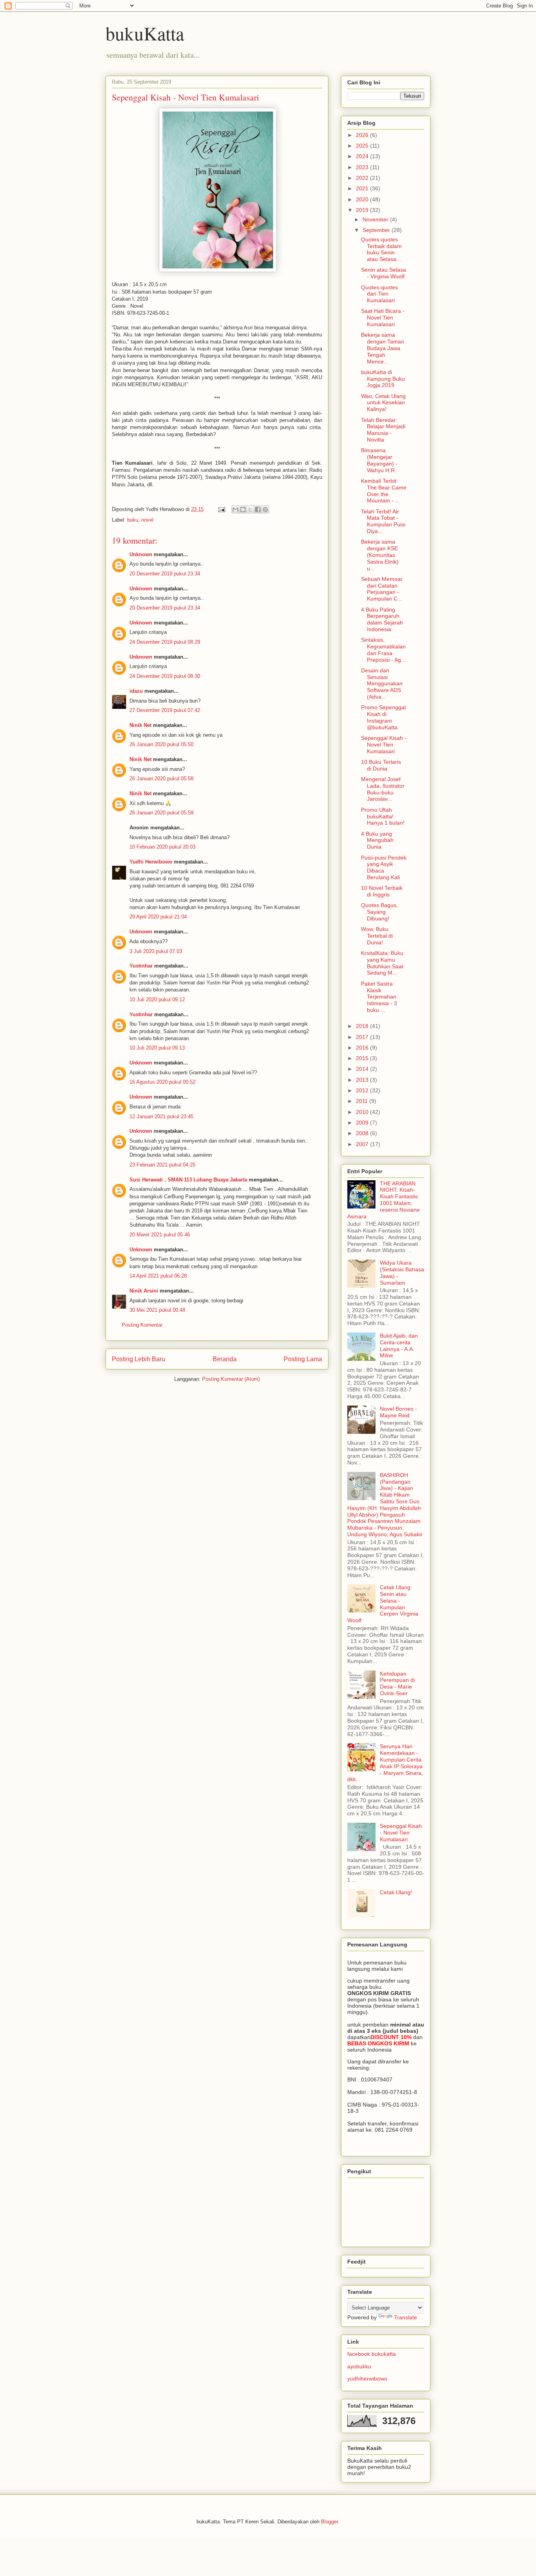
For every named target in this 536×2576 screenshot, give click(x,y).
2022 (363, 178)
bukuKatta (145, 33)
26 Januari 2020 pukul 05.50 (161, 744)
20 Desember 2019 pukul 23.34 (165, 574)
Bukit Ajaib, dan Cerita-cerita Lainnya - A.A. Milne (399, 1346)
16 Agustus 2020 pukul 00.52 (162, 1082)
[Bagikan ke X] (250, 509)
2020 (363, 199)
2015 (363, 1058)
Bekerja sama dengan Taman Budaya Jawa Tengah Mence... (383, 348)
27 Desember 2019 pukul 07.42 (165, 710)
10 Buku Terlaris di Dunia (381, 765)
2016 (363, 1048)
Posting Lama (303, 1359)
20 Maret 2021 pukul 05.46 (160, 1235)
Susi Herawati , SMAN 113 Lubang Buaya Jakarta (188, 1180)
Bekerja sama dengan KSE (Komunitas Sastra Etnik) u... (380, 555)
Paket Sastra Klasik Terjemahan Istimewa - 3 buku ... (379, 997)
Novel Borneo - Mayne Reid (398, 1412)
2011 (363, 1101)
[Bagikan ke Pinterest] (265, 509)
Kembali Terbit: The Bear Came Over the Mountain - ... (384, 491)
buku (133, 520)
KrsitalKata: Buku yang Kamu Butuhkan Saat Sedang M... (382, 963)
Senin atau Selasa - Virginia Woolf (384, 273)
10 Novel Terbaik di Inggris (382, 891)
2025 (363, 146)
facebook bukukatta (372, 2354)
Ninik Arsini (144, 1291)
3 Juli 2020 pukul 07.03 (156, 951)
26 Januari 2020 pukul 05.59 (161, 813)
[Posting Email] (221, 509)
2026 (363, 135)
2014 (363, 1069)
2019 (363, 210)
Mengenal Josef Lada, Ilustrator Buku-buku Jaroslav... (383, 789)
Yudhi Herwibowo (151, 862)
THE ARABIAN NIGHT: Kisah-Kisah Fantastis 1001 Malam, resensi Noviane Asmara (384, 1200)
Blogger (329, 2522)
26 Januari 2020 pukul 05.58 (161, 779)
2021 (363, 188)
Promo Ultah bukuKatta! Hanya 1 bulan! (383, 816)
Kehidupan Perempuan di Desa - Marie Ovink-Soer (397, 1683)
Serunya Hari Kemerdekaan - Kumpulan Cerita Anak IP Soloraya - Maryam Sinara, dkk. (385, 1763)
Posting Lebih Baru (139, 1359)
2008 (363, 1133)
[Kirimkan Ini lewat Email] (235, 509)
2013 (363, 1080)
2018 (363, 1026)
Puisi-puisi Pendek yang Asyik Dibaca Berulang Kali (384, 867)
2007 (363, 1144)
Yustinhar (141, 966)
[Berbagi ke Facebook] (258, 509)
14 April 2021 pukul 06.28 (158, 1276)
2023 (363, 167)
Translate (406, 2317)
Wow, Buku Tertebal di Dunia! (377, 936)
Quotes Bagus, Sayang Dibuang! (379, 912)
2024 (363, 156)
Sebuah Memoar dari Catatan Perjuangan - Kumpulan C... (382, 589)
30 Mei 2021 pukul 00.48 (157, 1310)
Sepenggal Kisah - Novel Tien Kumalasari (384, 745)
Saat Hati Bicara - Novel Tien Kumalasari (383, 318)
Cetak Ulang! (396, 1892)
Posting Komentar (142, 1325)
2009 (363, 1123)
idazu (136, 691)
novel (147, 520)
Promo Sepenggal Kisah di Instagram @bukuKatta (383, 717)
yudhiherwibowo (367, 2379)
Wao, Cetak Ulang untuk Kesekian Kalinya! (383, 403)
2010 (363, 1112)
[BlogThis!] (243, 509)
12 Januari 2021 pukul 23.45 (161, 1116)
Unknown (141, 554)
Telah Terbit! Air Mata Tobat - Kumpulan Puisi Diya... (383, 521)
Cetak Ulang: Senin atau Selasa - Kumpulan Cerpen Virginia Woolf (383, 1604)
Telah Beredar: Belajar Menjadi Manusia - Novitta (383, 430)
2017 (363, 1037)
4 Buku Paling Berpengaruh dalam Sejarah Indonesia (382, 619)
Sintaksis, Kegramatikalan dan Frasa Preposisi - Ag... (383, 650)
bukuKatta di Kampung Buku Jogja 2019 (383, 379)
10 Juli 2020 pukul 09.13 (157, 1048)
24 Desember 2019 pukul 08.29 (165, 642)
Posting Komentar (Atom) (231, 1379)
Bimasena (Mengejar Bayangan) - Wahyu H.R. (379, 460)
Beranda (225, 1359)
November (376, 219)
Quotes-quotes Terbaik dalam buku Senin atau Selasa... (381, 249)
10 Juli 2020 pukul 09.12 (157, 1000)
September (377, 230)
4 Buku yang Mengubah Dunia (377, 840)
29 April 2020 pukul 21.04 (158, 917)
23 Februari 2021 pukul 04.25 (162, 1165)
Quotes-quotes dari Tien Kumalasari (379, 294)
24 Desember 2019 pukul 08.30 (165, 676)
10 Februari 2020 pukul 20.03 (162, 847)
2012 (363, 1090)
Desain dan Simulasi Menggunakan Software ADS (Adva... (382, 684)
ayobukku (359, 2366)
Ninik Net (140, 725)
